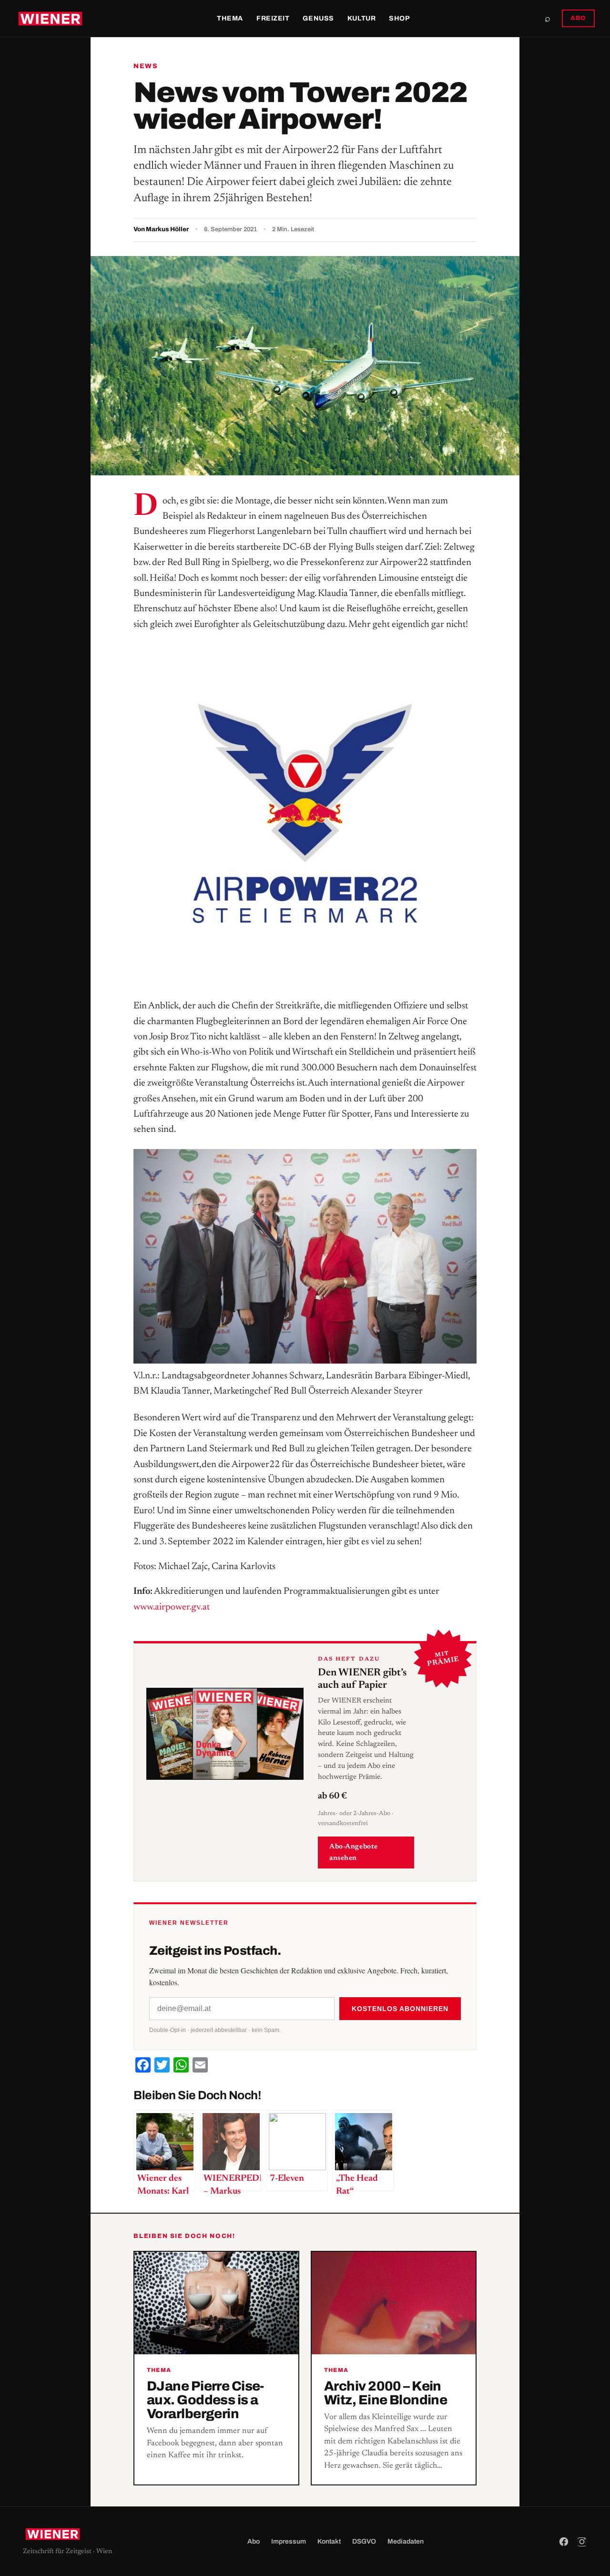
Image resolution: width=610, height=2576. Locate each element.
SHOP (399, 18)
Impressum (289, 2541)
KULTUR (361, 18)
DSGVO (364, 2541)
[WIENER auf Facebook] (564, 2542)
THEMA (230, 18)
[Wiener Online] (50, 19)
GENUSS (318, 18)
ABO (578, 18)
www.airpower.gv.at (172, 1607)
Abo (254, 2541)
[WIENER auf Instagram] (582, 2542)
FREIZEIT (273, 18)
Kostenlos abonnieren (400, 2009)
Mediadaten (406, 2541)
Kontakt (329, 2541)
